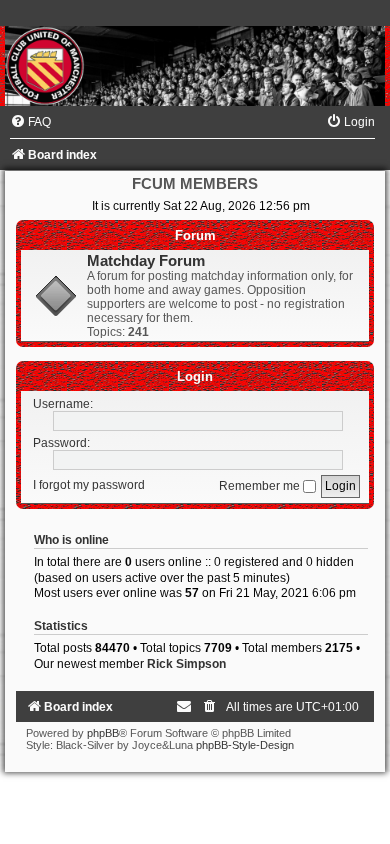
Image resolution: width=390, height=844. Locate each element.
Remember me (261, 486)
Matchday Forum (146, 261)
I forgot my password (89, 486)
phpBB (103, 733)
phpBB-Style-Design (245, 745)
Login (195, 376)
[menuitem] (30, 122)
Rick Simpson (186, 664)
